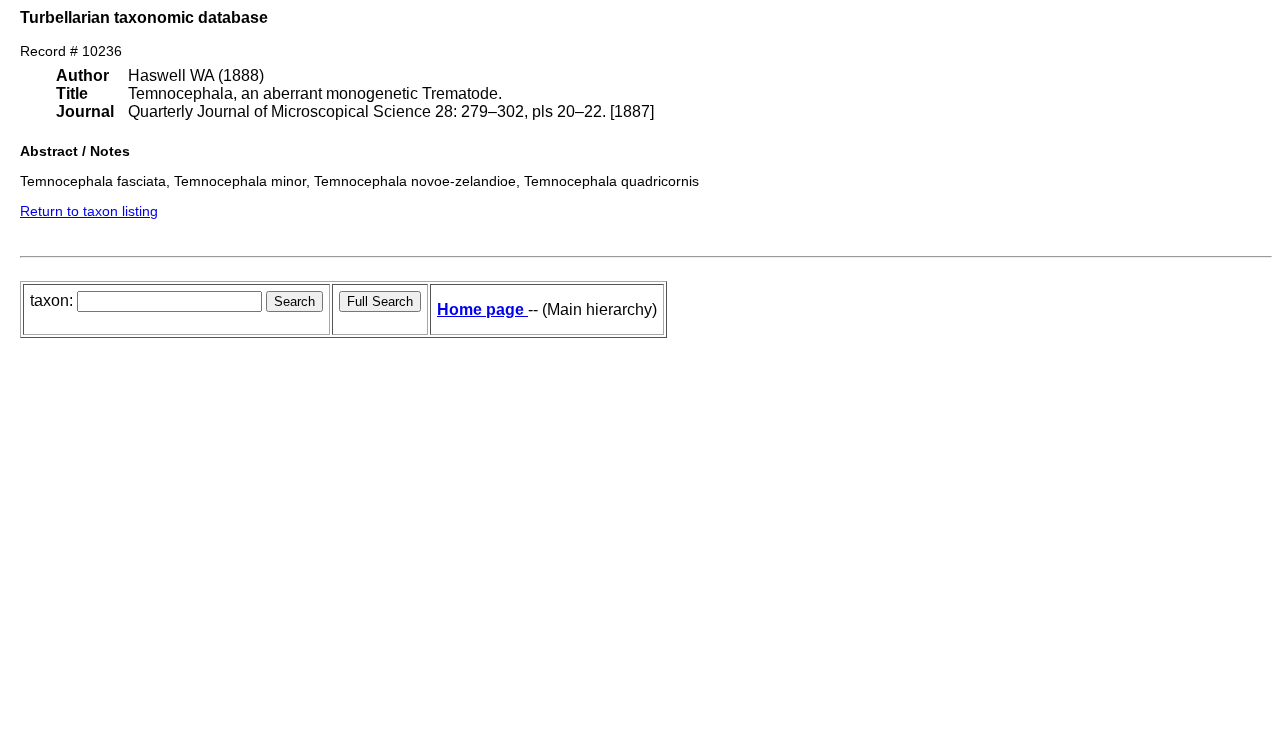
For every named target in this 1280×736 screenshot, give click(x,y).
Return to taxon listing (89, 211)
